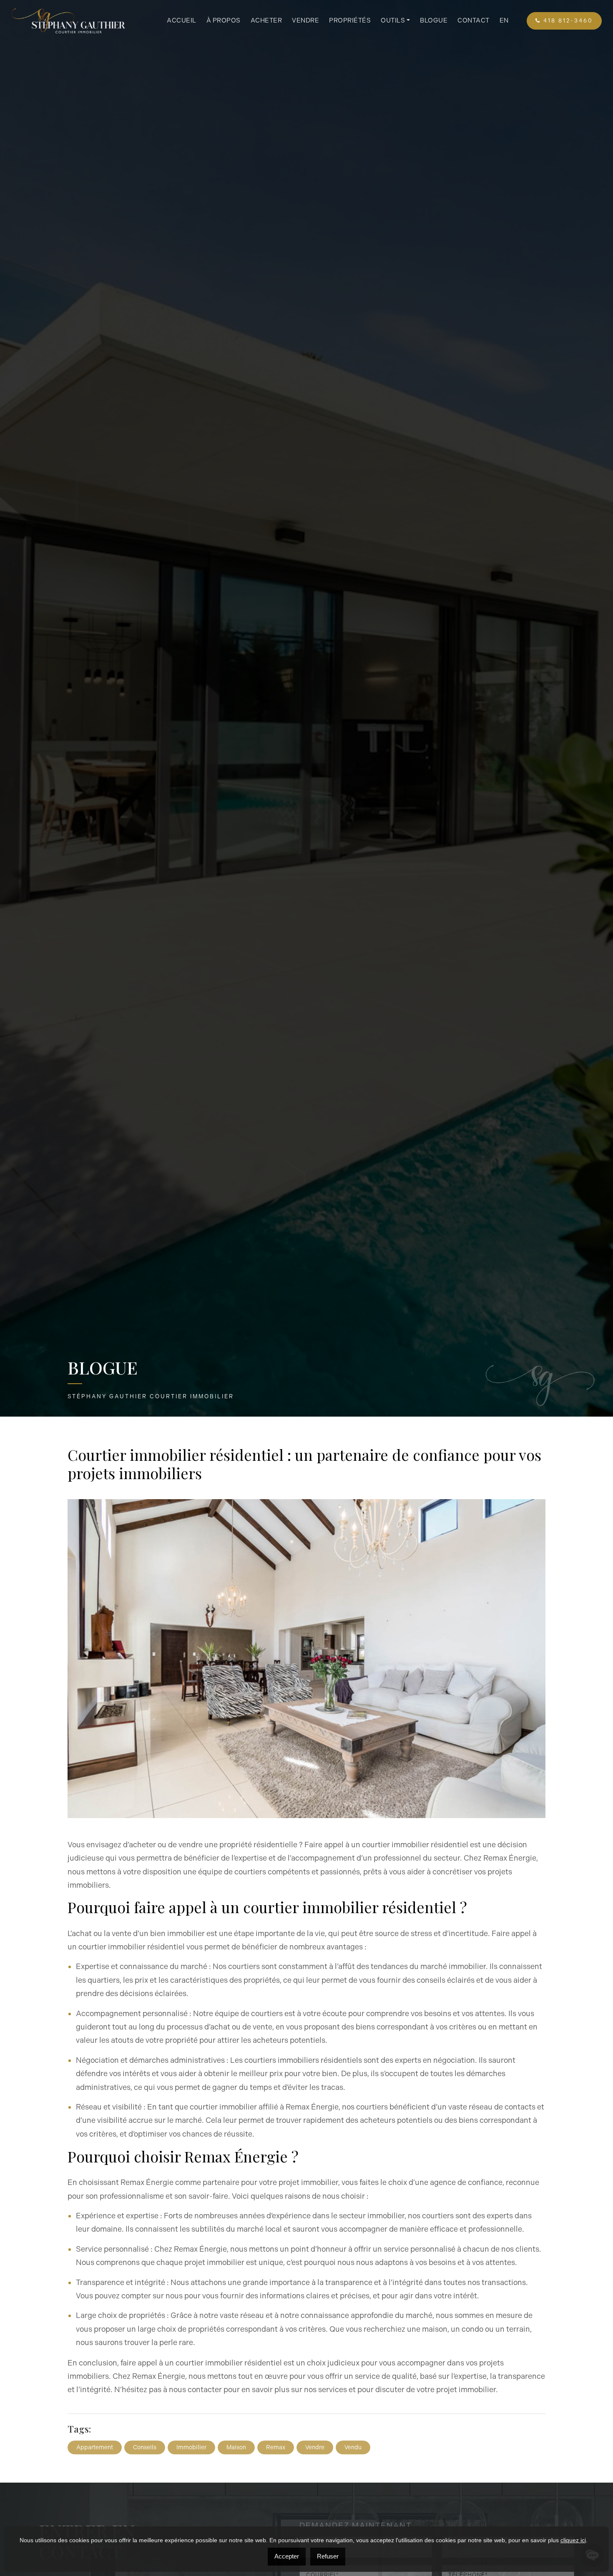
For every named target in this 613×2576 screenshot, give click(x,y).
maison (236, 2437)
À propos (224, 20)
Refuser (328, 2556)
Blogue (434, 20)
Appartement (95, 2437)
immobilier (191, 2437)
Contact (474, 20)
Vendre (305, 20)
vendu (353, 2437)
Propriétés (350, 20)
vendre (315, 2437)
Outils (393, 20)
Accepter (287, 2556)
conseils (145, 2437)
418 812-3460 (567, 21)
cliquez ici (573, 2540)
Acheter (266, 20)
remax (276, 2437)
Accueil (182, 20)
